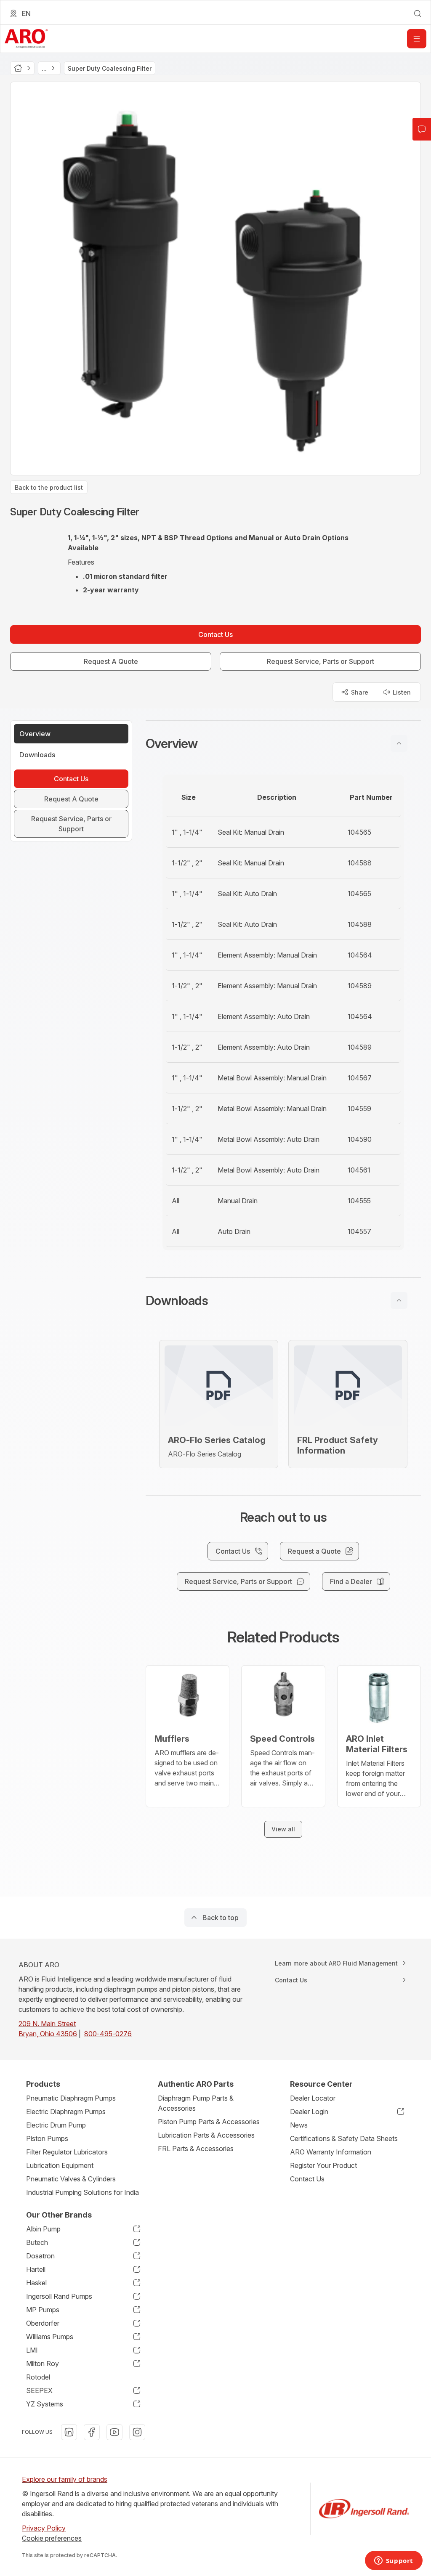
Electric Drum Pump (56, 2125)
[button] (283, 743)
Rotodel (38, 2377)
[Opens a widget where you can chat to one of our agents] (394, 2561)
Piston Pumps (47, 2138)
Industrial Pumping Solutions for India (82, 2192)
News (299, 2125)
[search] (418, 13)
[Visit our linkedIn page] (69, 2432)
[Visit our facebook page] (92, 2432)
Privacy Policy (44, 2528)
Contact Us (307, 2179)
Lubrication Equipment (60, 2165)
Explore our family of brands (65, 2479)
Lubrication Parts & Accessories (206, 2135)
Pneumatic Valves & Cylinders (71, 2179)
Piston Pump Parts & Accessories (209, 2122)
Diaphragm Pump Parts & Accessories (196, 2103)
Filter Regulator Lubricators (67, 2152)
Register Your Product (323, 2165)
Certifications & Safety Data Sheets (344, 2138)
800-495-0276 (108, 2034)
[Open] (417, 39)
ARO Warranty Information (331, 2152)
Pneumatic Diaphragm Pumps (71, 2098)
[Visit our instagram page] (137, 2432)
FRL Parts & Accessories (196, 2149)
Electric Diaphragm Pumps (66, 2112)
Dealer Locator (313, 2098)
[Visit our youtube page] (114, 2432)
